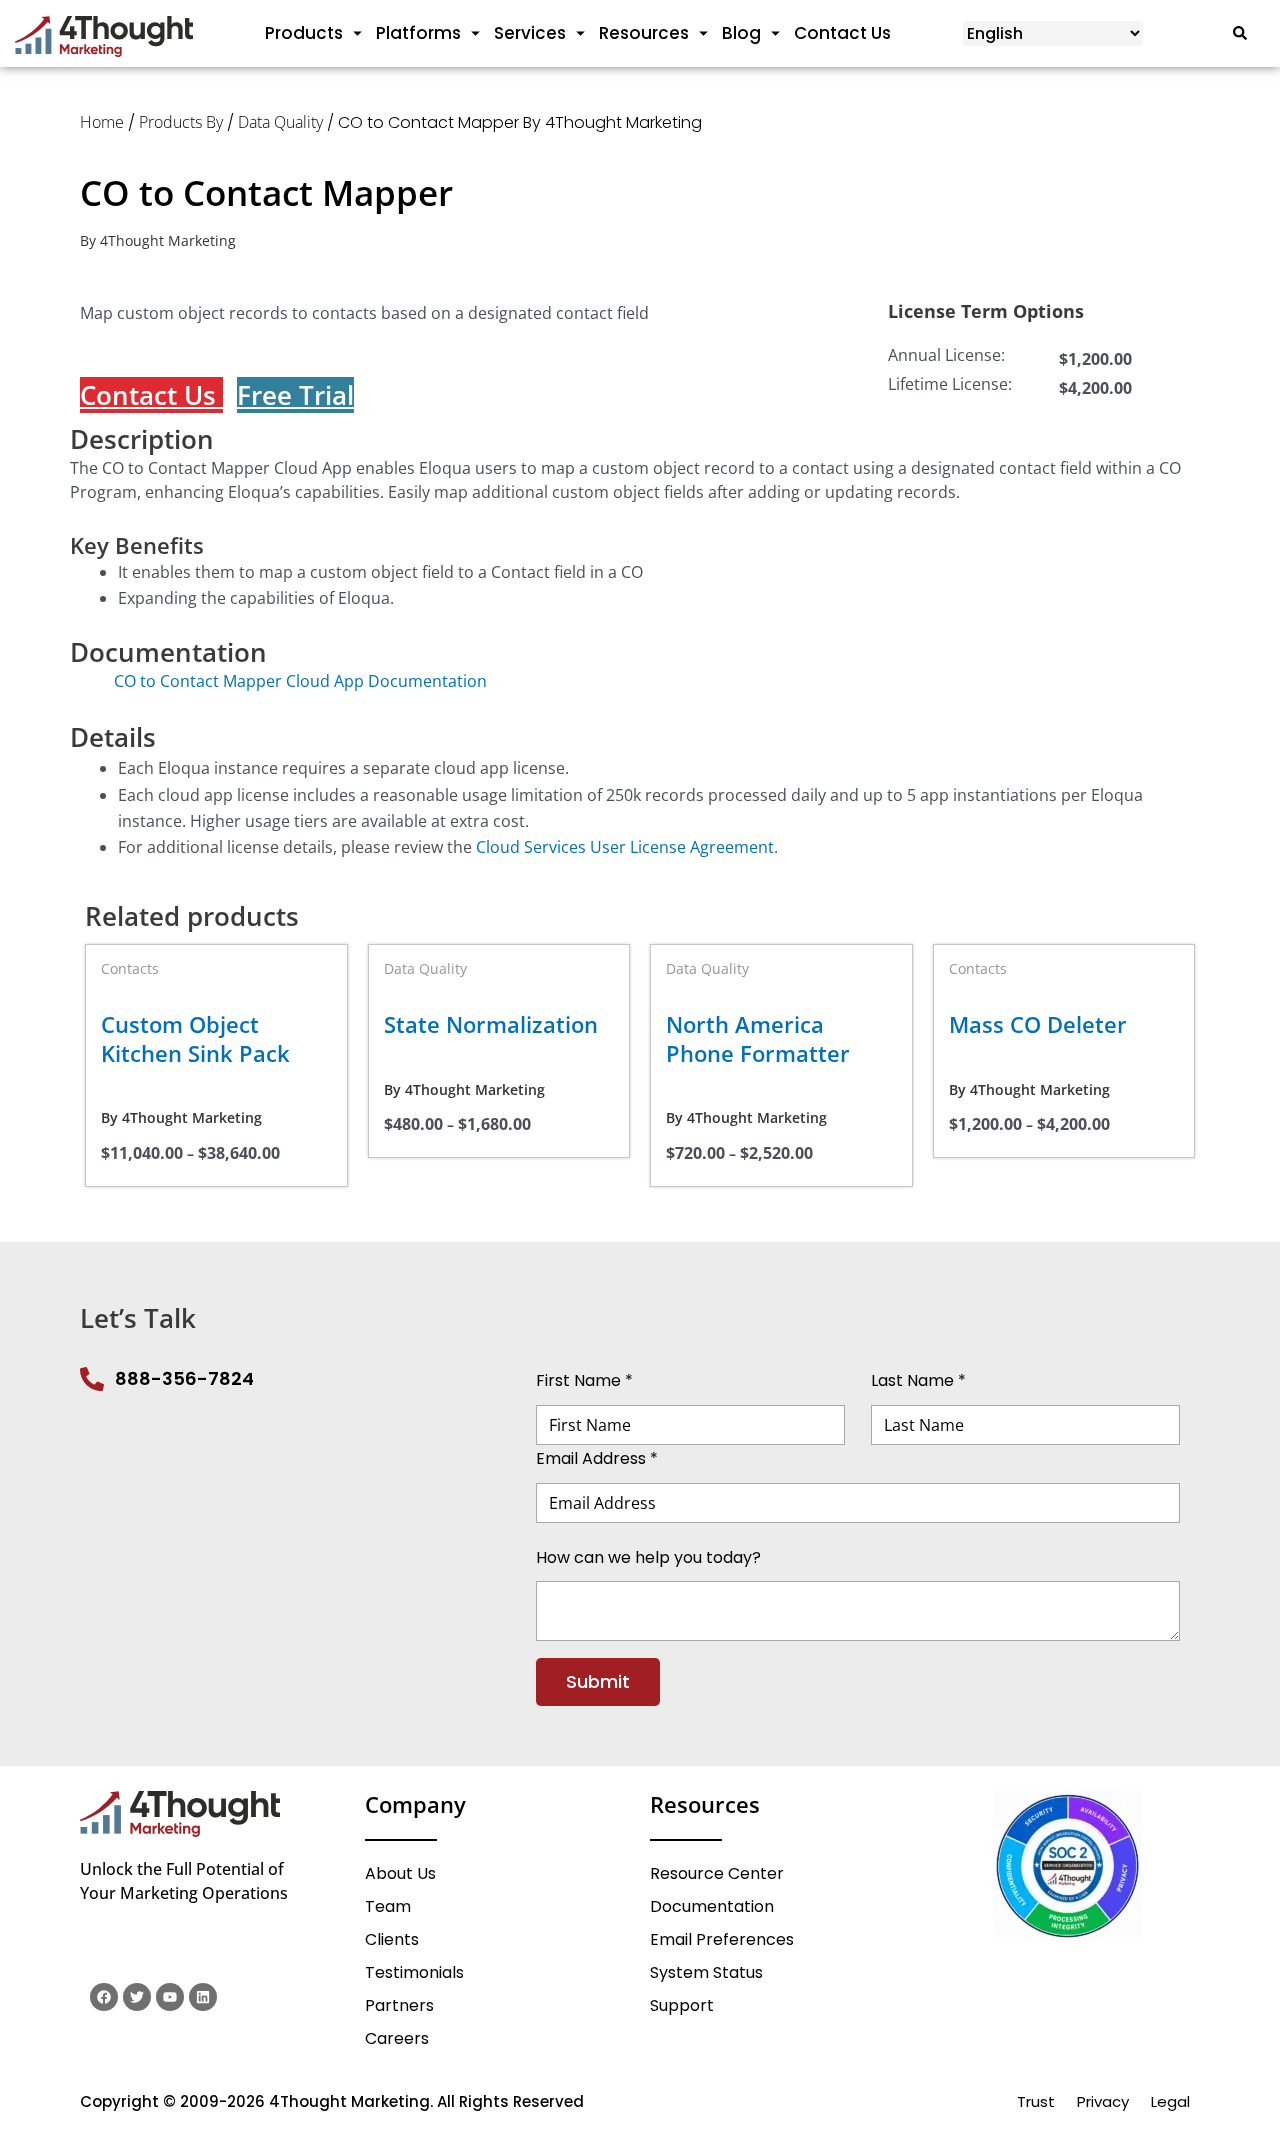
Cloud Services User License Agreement (625, 847)
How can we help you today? (648, 1556)
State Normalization (491, 1024)
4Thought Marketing (168, 240)
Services (530, 33)
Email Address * (597, 1458)
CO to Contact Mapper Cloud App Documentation (278, 681)
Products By (181, 122)
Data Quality (280, 122)
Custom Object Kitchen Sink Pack (195, 1038)
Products (304, 33)
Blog (741, 33)
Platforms (418, 33)
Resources (644, 33)
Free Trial (295, 395)
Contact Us (842, 33)
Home (102, 122)
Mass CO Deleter (1038, 1024)
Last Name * (918, 1380)
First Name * (584, 1380)
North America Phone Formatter (758, 1038)
